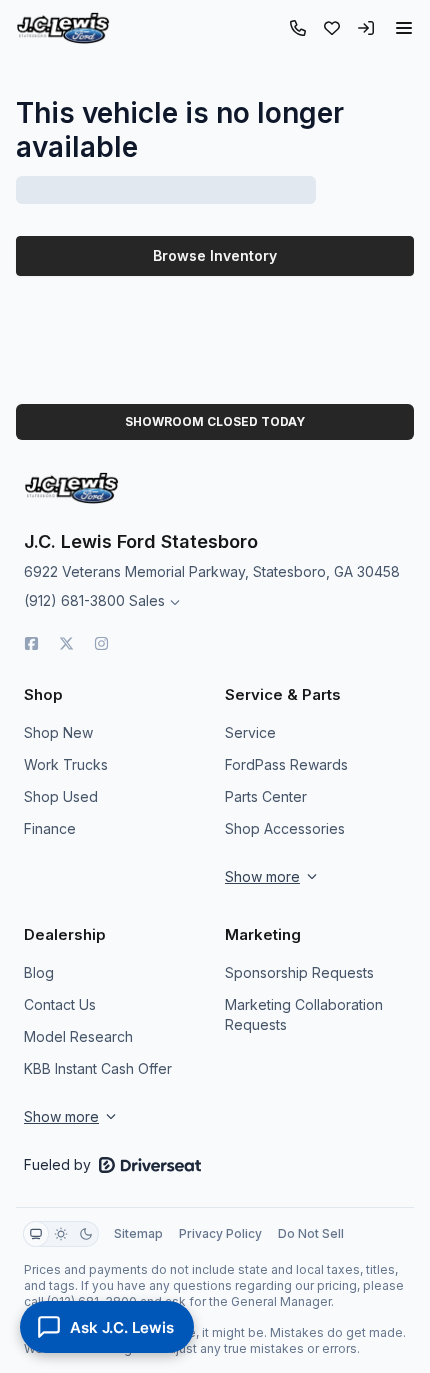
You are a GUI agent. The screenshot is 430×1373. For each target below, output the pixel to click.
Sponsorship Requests (299, 972)
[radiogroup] (61, 1234)
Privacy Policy (220, 1233)
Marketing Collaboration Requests (304, 1014)
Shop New (58, 732)
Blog (39, 972)
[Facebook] (31, 643)
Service (250, 732)
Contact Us (60, 1004)
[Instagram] (101, 643)
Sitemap (138, 1233)
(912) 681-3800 (74, 600)
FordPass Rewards (286, 764)
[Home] (63, 28)
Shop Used (61, 796)
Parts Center (266, 796)
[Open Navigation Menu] (404, 28)
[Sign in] (366, 28)
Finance (50, 828)
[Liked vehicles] (332, 28)
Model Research (78, 1036)
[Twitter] (66, 643)
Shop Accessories (285, 828)
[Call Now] (298, 28)
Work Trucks (66, 764)
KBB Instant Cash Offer (98, 1068)
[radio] (36, 1234)
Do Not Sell (311, 1233)
